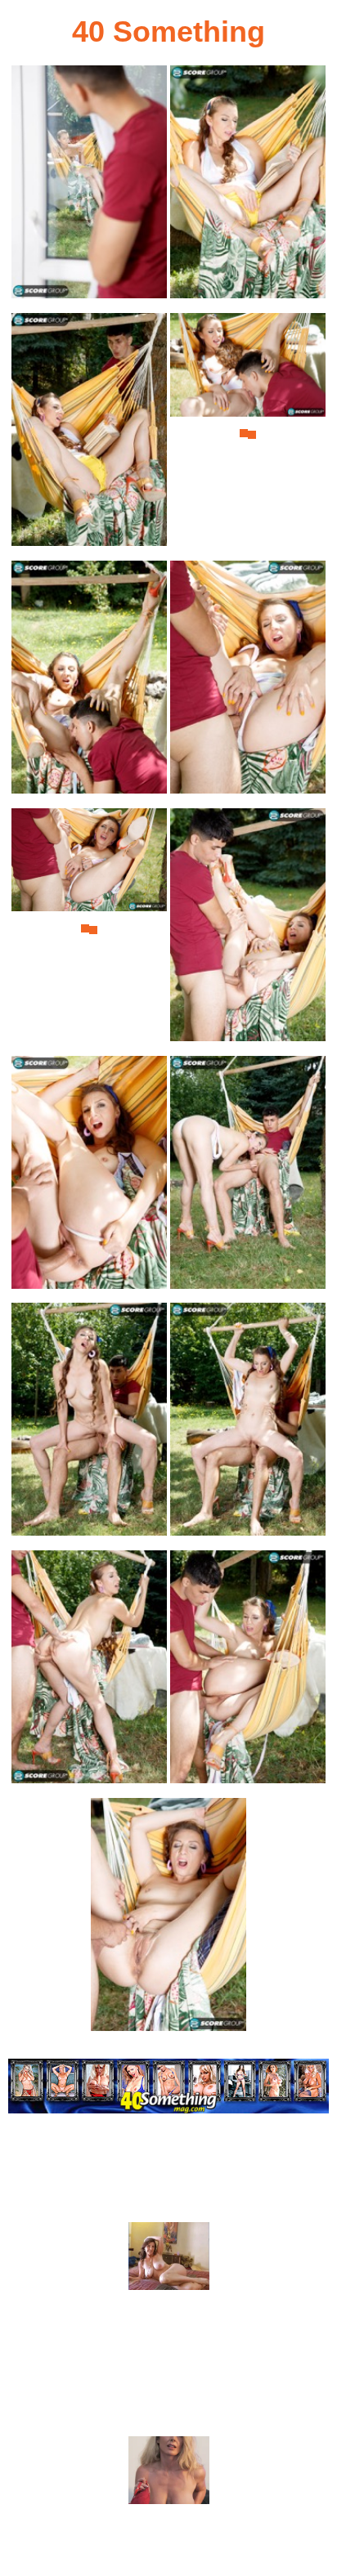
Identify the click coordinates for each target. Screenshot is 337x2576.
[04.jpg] (248, 434)
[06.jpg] (248, 682)
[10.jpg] (248, 1177)
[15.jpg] (168, 1919)
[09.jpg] (89, 1177)
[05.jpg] (89, 682)
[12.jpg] (248, 1424)
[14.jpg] (248, 1672)
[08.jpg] (248, 930)
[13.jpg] (89, 1672)
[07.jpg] (89, 930)
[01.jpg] (89, 187)
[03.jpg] (89, 434)
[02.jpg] (248, 187)
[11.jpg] (89, 1424)
